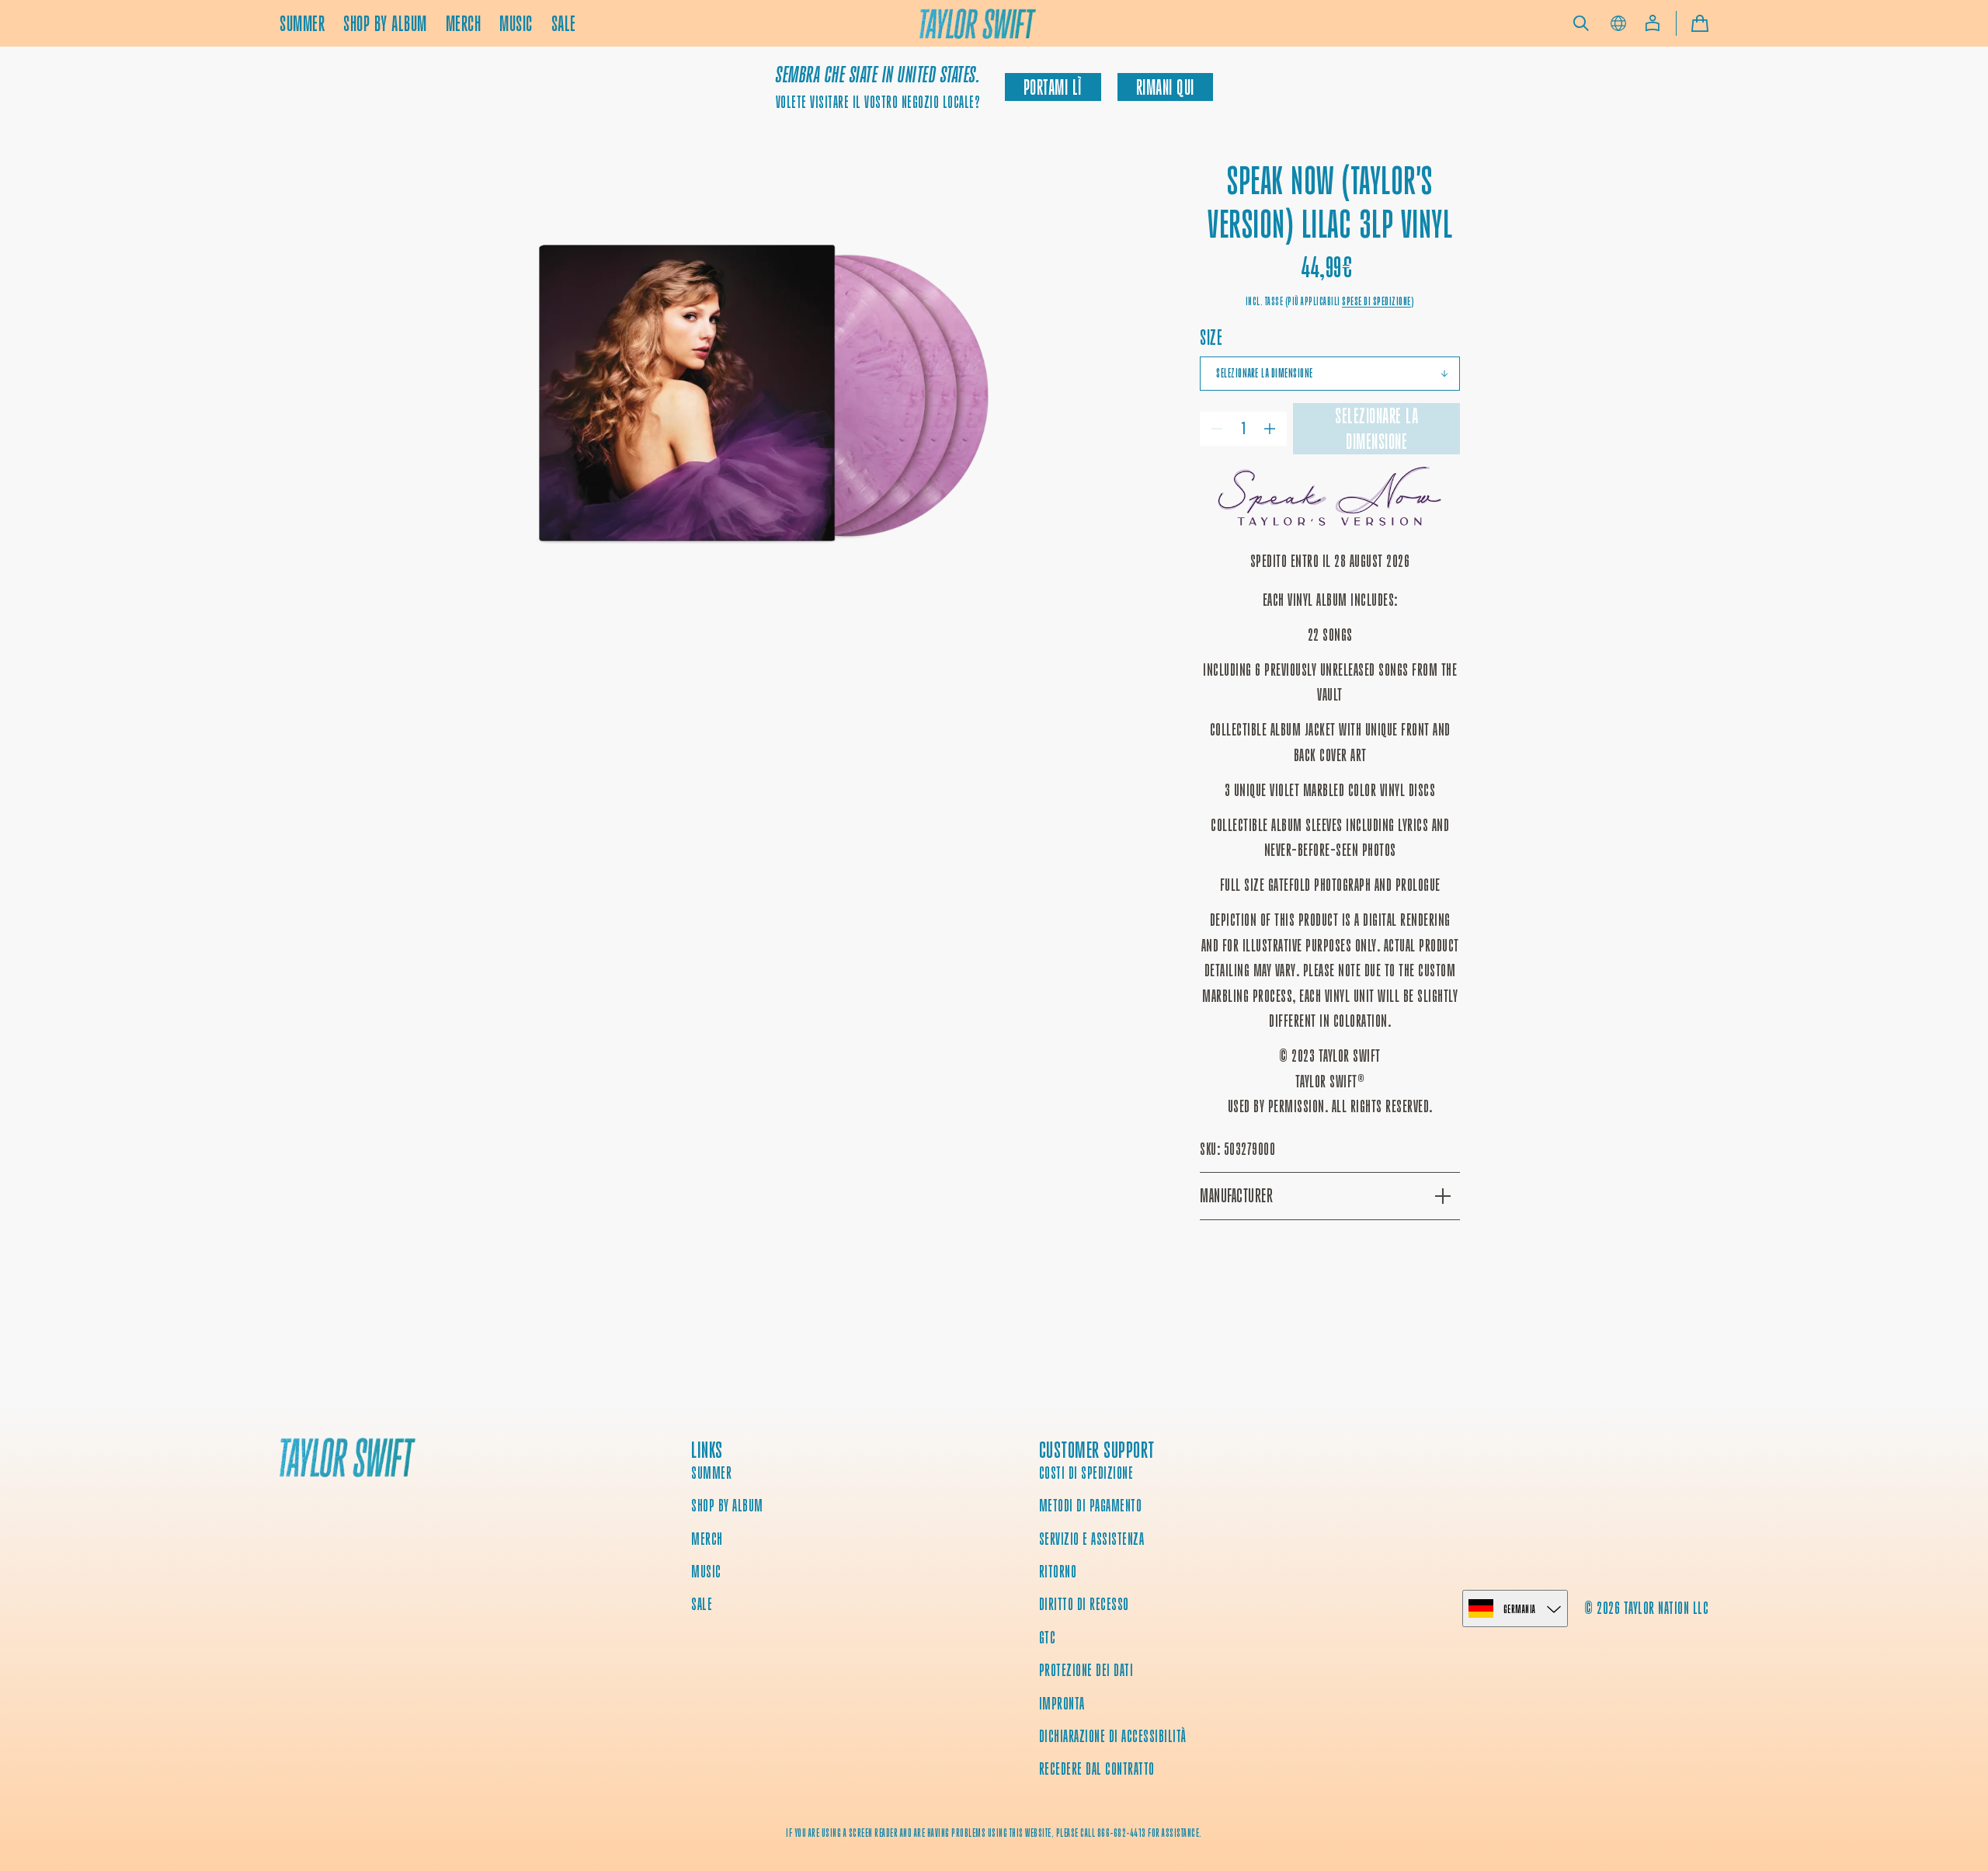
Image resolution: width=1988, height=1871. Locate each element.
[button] (1581, 23)
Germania (1520, 1609)
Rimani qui (1165, 87)
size (1211, 337)
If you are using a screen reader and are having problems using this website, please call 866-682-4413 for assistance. (994, 1833)
